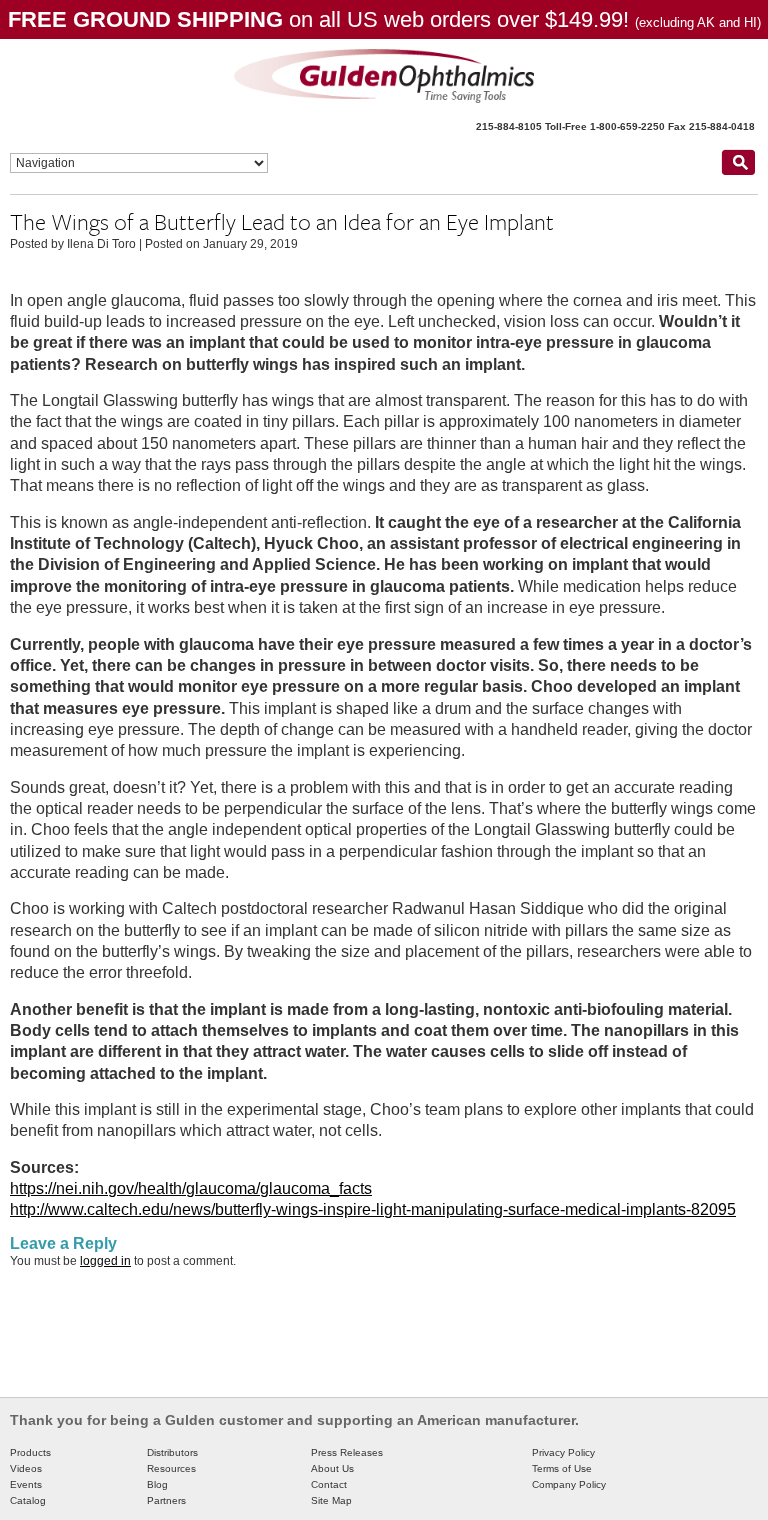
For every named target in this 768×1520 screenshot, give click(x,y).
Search (738, 162)
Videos (26, 1468)
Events (26, 1484)
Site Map (331, 1500)
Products (30, 1452)
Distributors (172, 1452)
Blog (157, 1484)
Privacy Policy (563, 1452)
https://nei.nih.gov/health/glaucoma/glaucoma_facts (191, 1188)
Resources (171, 1468)
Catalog (28, 1500)
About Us (332, 1468)
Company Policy (569, 1484)
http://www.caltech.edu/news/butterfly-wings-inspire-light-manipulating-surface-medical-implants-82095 (373, 1209)
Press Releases (347, 1452)
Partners (166, 1500)
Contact (329, 1484)
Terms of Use (562, 1468)
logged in (105, 1261)
